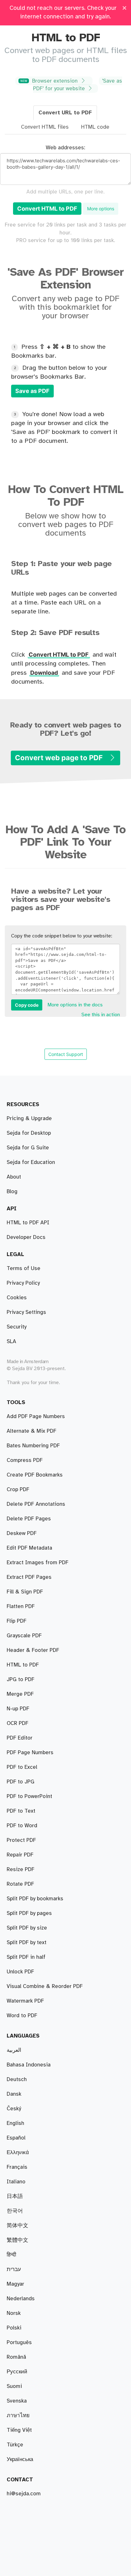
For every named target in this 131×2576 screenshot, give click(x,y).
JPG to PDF (21, 1680)
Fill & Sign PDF (25, 1592)
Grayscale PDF (24, 1636)
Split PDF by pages (29, 1913)
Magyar (15, 2284)
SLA (11, 1342)
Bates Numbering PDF (33, 1446)
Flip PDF (17, 1621)
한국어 (15, 2211)
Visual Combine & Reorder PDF (45, 1986)
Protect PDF (21, 1840)
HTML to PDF (23, 1665)
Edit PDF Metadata (29, 1548)
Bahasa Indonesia (29, 2065)
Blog (12, 1192)
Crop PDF (18, 1490)
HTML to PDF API (28, 1223)
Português (19, 2343)
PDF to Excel (22, 1767)
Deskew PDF (22, 1533)
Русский (17, 2372)
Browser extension (50, 81)
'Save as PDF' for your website (78, 85)
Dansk (14, 2094)
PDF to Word (22, 1826)
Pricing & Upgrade (29, 1119)
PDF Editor (20, 1738)
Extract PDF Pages (29, 1577)
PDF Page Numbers (30, 1753)
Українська (20, 2459)
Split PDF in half (26, 1957)
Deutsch (17, 2079)
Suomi (14, 2386)
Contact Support (66, 1054)
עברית (14, 2269)
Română (16, 2357)
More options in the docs (75, 1005)
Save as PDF (32, 391)
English (15, 2123)
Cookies (17, 1298)
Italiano (16, 2182)
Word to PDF (22, 2016)
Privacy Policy (23, 1283)
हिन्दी (11, 2255)
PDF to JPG (21, 1782)
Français (17, 2167)
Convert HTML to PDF (47, 209)
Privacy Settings (26, 1312)
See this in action (101, 1015)
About (14, 1177)
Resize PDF (21, 1869)
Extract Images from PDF (38, 1563)
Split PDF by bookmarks (35, 1899)
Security (17, 1327)
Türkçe (15, 2445)
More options (101, 209)
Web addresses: (65, 148)
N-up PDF (18, 1709)
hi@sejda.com (24, 2494)
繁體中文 (17, 2240)
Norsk (14, 2313)
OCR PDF (17, 1723)
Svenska (17, 2401)
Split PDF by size (27, 1928)
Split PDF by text (27, 1943)
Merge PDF (20, 1694)
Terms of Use (24, 1268)
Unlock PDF (20, 1972)
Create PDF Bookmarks (35, 1475)
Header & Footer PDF (33, 1650)
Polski (14, 2328)
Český (14, 2109)
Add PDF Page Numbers (36, 1416)
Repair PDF (20, 1855)
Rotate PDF (20, 1884)
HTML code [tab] (95, 127)
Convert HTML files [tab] (45, 127)
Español (16, 2138)
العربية (14, 2050)
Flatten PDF (21, 1606)
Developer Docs (26, 1237)
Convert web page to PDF (60, 758)
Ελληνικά (18, 2153)
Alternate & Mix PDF (31, 1431)
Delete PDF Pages (29, 1519)
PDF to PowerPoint (29, 1796)
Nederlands (21, 2299)
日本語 (15, 2196)
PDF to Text (21, 1811)
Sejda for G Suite (28, 1148)
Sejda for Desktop (29, 1133)
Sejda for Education (31, 1162)
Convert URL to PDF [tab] (65, 113)
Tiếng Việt (19, 2430)
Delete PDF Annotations (36, 1504)
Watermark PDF (25, 2001)
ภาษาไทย (18, 2416)
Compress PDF (25, 1460)
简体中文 (17, 2226)
